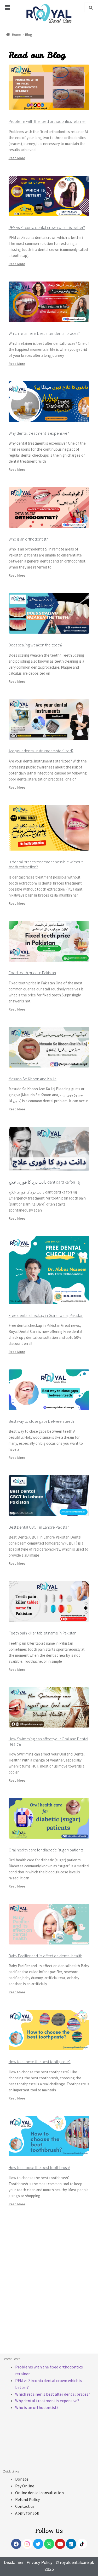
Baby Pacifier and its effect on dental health (45, 1956)
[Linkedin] (71, 2544)
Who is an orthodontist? (28, 539)
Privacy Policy (40, 2563)
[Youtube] (60, 2544)
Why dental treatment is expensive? (39, 433)
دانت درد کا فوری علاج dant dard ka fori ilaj (45, 1182)
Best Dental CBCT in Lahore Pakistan (39, 1527)
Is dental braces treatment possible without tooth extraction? (46, 864)
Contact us (25, 2506)
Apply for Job (27, 2513)
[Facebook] (16, 2544)
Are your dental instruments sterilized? (41, 751)
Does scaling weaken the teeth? (36, 645)
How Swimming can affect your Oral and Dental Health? (48, 1741)
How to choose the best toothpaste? (40, 2062)
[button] (7, 7)
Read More (17, 158)
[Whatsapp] (49, 2544)
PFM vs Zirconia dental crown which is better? (47, 227)
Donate (22, 2479)
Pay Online (25, 2486)
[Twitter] (38, 2544)
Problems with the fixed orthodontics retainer (47, 121)
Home (17, 35)
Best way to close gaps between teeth (41, 1421)
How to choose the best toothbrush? (39, 2167)
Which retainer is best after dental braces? (44, 333)
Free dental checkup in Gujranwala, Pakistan (46, 1315)
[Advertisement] (49, 2291)
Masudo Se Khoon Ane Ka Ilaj (33, 1079)
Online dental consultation (39, 2493)
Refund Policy (27, 2499)
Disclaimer (14, 2563)
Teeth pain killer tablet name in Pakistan (42, 1633)
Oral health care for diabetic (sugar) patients (46, 1850)
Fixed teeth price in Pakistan (32, 973)
